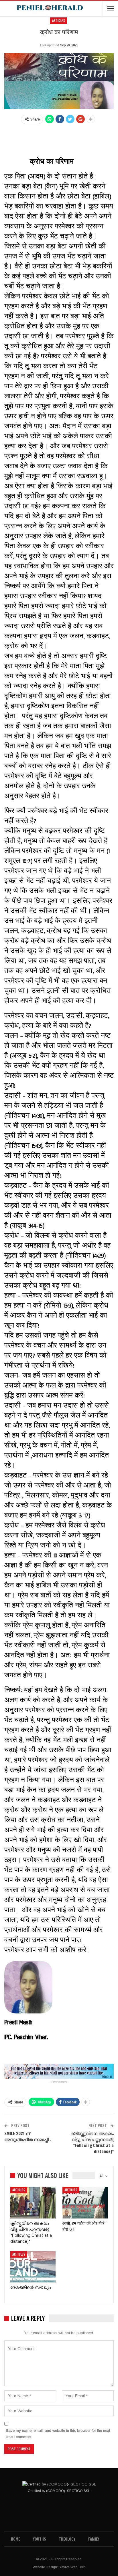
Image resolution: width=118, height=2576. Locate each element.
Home (15, 2539)
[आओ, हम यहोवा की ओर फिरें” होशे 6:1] (85, 2203)
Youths (39, 2539)
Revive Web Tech (72, 2567)
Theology (67, 2539)
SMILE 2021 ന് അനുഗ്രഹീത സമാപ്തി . (28, 2136)
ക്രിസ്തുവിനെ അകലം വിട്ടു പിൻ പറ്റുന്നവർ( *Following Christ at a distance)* (92, 2142)
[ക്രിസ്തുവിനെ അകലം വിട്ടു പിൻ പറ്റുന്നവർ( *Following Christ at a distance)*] (33, 2203)
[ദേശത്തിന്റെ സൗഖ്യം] (33, 2267)
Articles (59, 21)
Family (94, 2539)
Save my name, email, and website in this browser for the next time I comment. (58, 2434)
